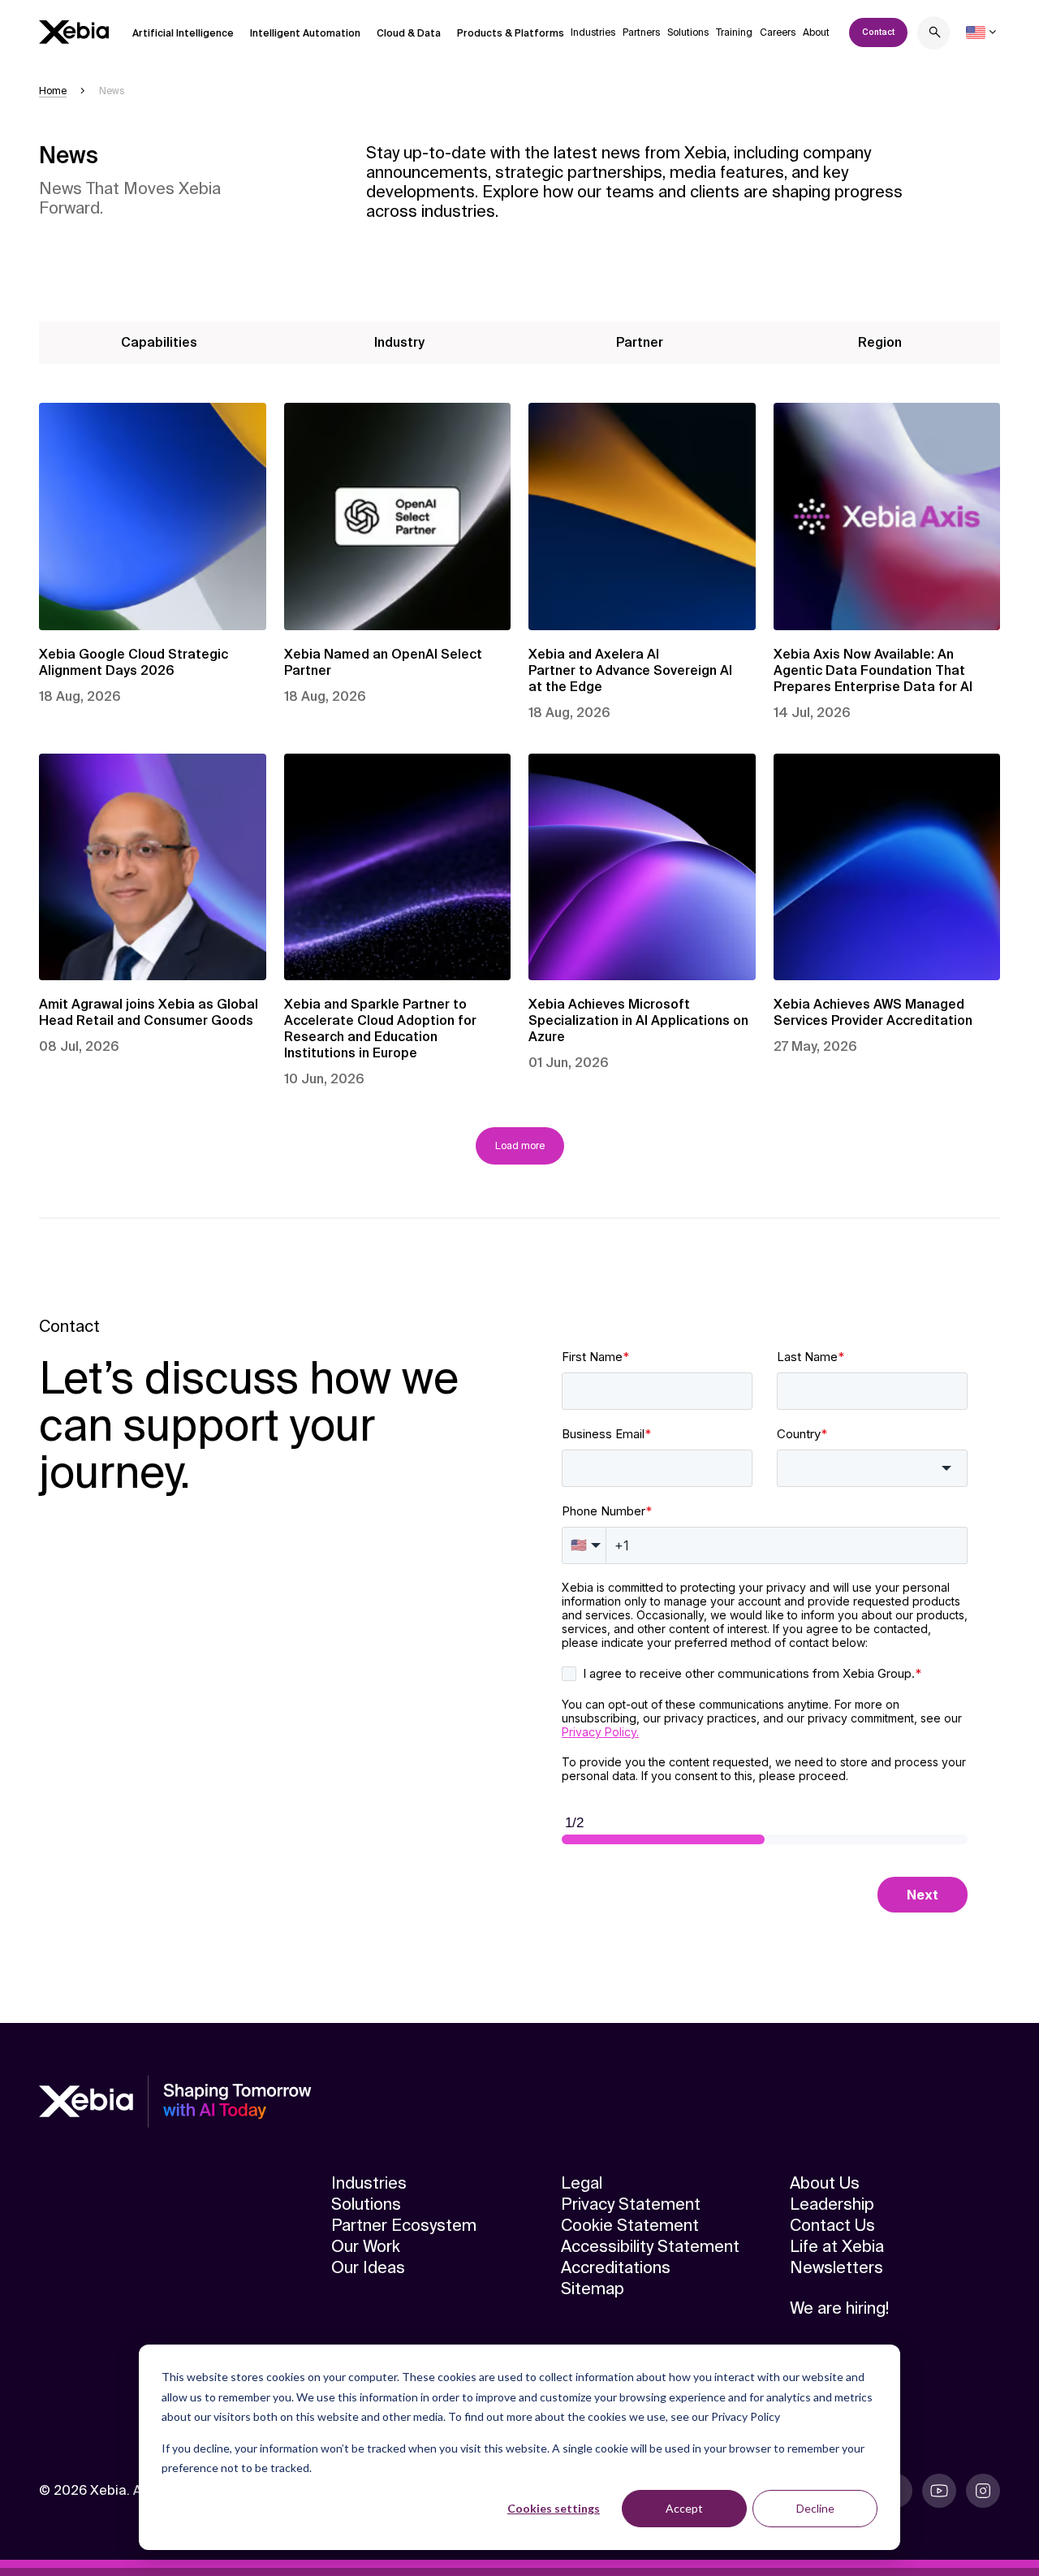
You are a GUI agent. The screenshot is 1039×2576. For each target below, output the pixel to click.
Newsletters (836, 2267)
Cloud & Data (409, 33)
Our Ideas (368, 2267)
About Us (825, 2183)
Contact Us (832, 2225)
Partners (641, 32)
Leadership (832, 2204)
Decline (815, 2508)
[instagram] (983, 2491)
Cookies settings (554, 2508)
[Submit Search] (935, 35)
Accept (684, 2508)
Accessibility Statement (650, 2246)
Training (734, 32)
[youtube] (939, 2491)
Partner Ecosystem (404, 2225)
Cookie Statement (630, 2225)
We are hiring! (839, 2308)
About (816, 32)
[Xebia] (74, 32)
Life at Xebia (837, 2246)
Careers (778, 32)
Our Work (366, 2246)
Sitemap (593, 2289)
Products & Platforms (511, 33)
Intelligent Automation (305, 33)
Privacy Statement (631, 2204)
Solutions (688, 32)
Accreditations (616, 2267)
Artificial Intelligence (183, 33)
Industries (593, 32)
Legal (582, 2183)
